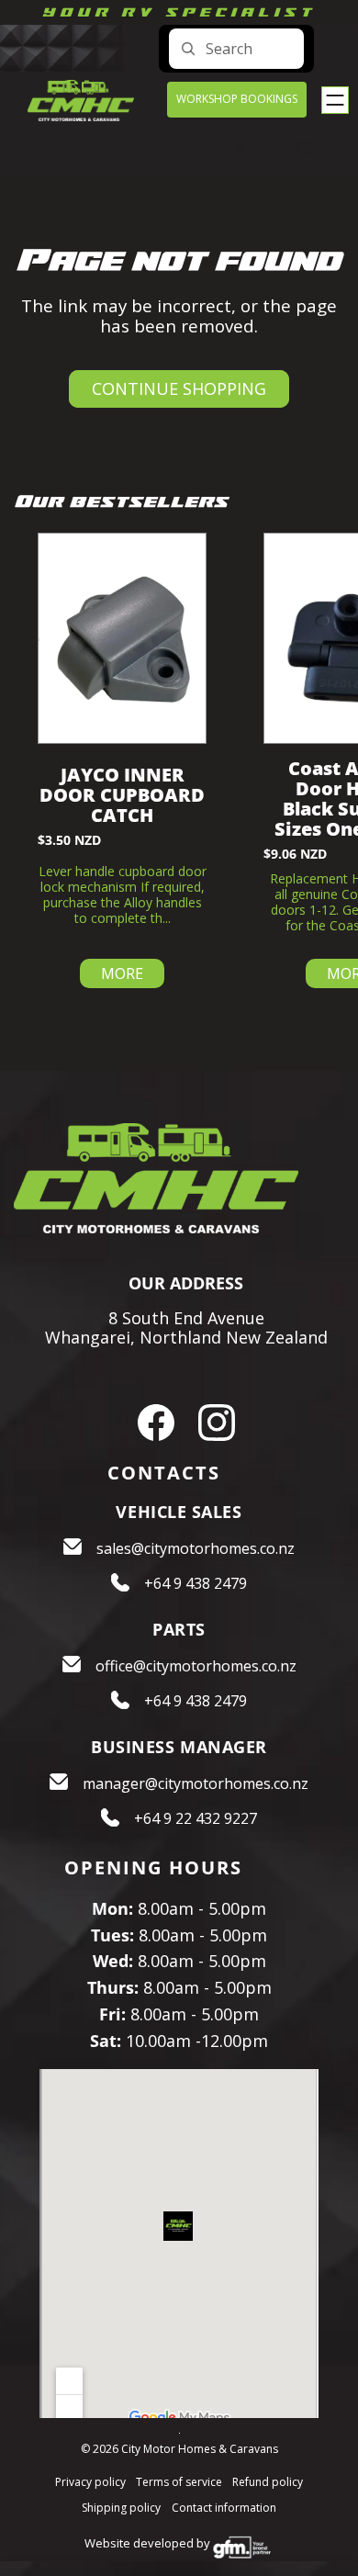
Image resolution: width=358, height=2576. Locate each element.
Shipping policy (121, 2508)
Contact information (224, 2508)
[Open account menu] (241, 147)
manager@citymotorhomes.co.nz (196, 1783)
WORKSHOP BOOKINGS (237, 99)
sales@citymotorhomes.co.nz (196, 1548)
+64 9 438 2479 (196, 1583)
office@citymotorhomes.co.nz (196, 1666)
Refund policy (268, 2482)
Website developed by (147, 2543)
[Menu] (335, 100)
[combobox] (236, 49)
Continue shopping (179, 388)
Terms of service (179, 2482)
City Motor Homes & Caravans (200, 2449)
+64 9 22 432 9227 (196, 1818)
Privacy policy (90, 2482)
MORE (122, 973)
